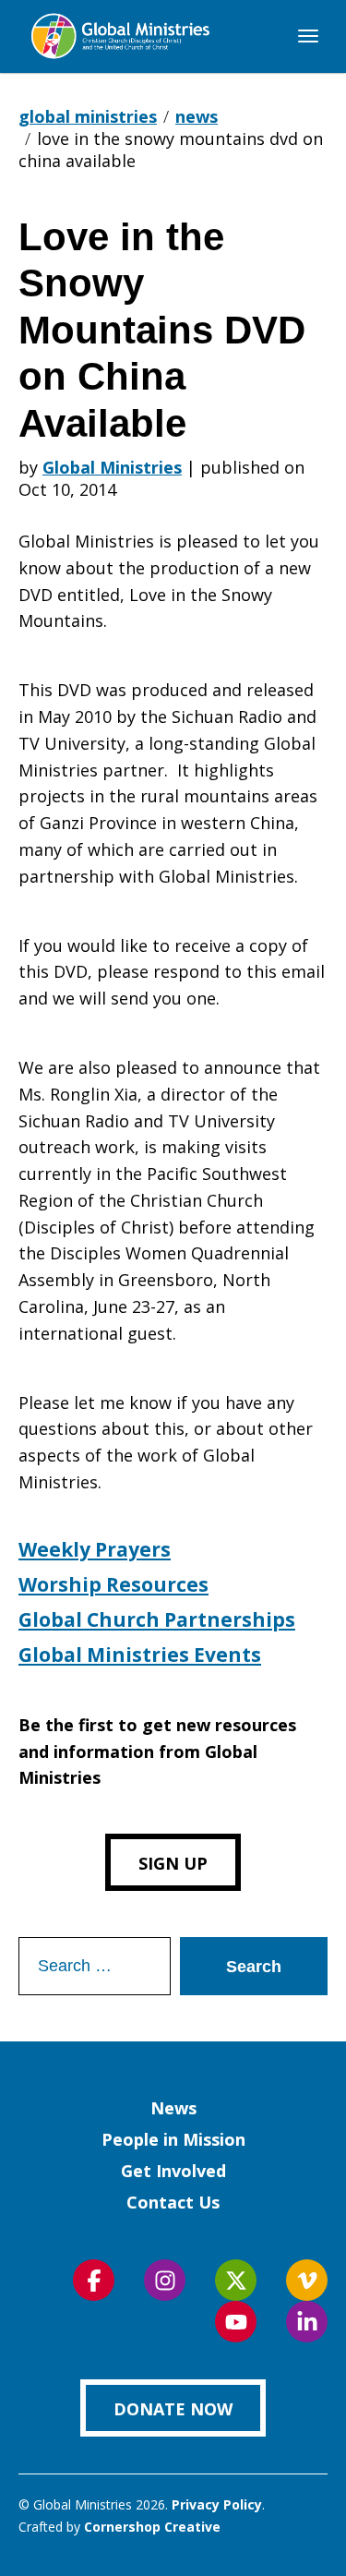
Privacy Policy (217, 2504)
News (173, 2108)
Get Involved (173, 2171)
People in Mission (173, 2139)
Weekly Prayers (95, 1549)
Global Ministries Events (140, 1655)
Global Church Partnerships (157, 1619)
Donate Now (173, 2409)
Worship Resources (113, 1584)
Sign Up (173, 1863)
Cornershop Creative (152, 2527)
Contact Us (173, 2202)
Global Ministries (112, 467)
